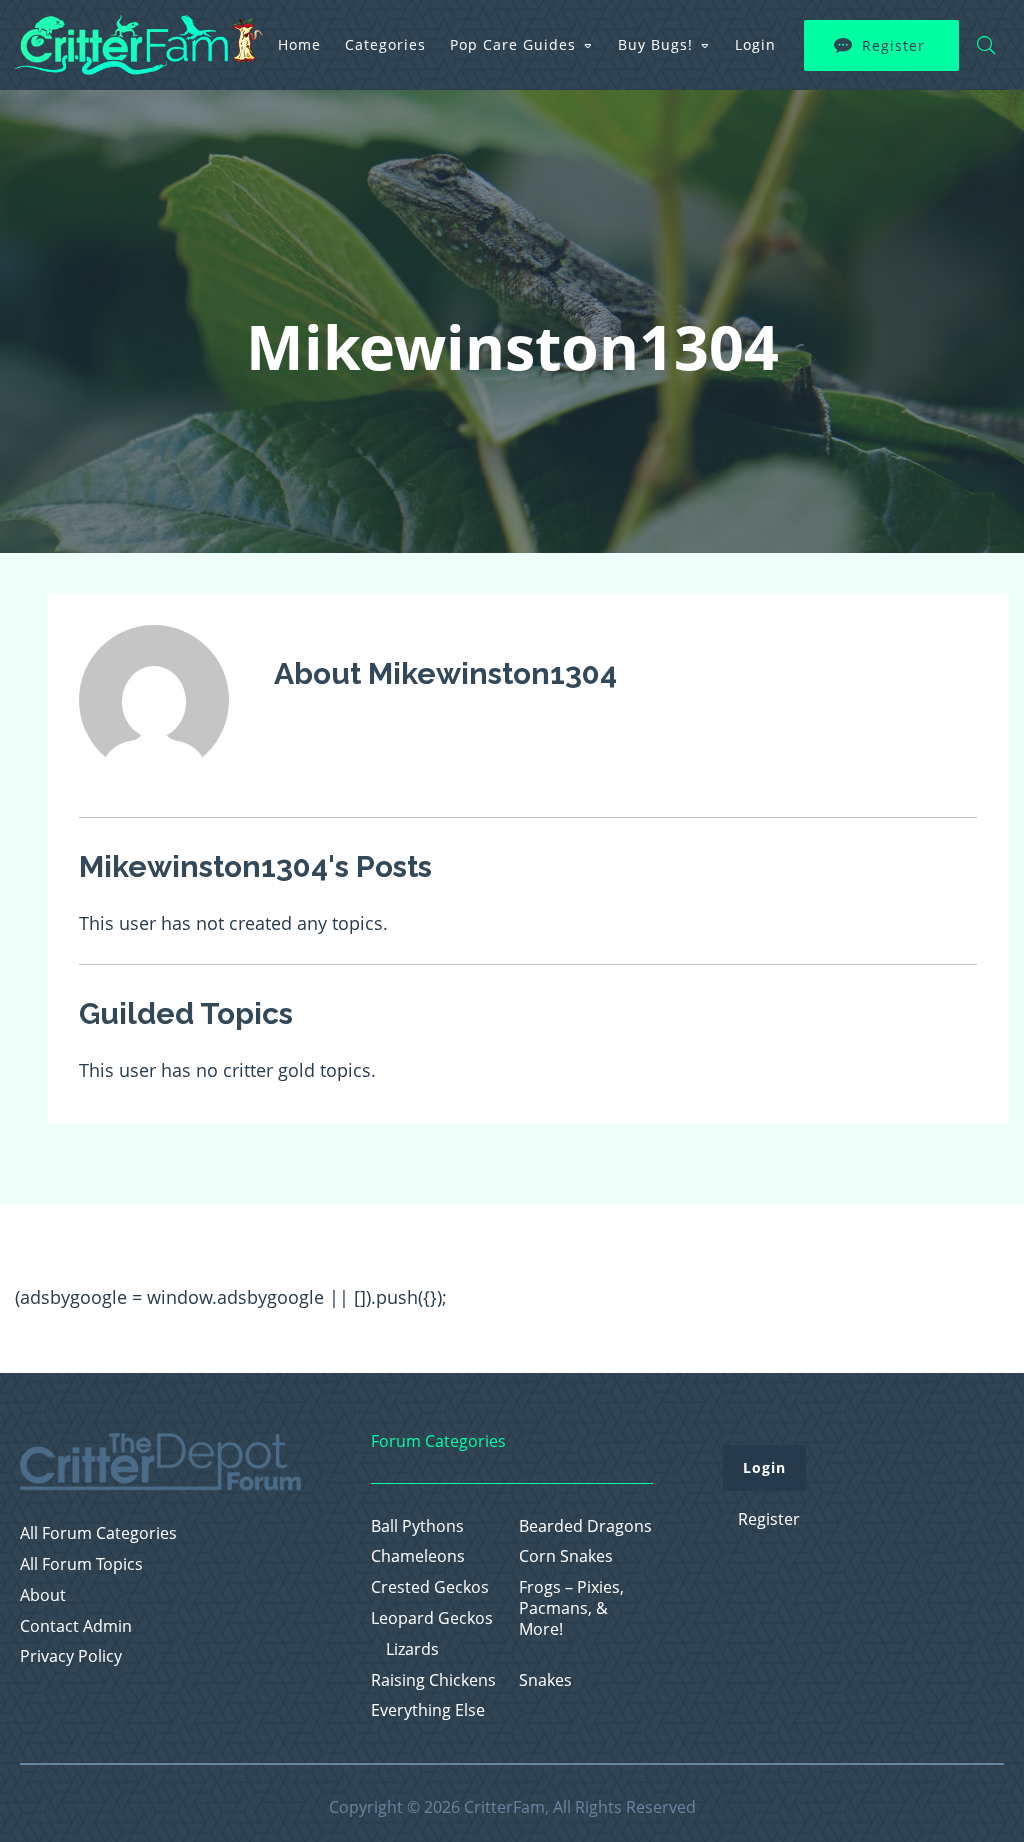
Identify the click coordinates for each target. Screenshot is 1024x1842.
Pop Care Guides (513, 44)
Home (299, 44)
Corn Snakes (566, 1556)
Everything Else (428, 1710)
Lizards (412, 1649)
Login (755, 44)
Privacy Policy (71, 1656)
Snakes (545, 1680)
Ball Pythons (417, 1526)
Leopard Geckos (432, 1618)
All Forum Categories (98, 1533)
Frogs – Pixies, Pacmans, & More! (571, 1608)
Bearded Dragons (585, 1526)
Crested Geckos (430, 1587)
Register (893, 45)
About (43, 1595)
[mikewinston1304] (154, 788)
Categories (385, 44)
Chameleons (418, 1556)
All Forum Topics (81, 1564)
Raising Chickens (433, 1680)
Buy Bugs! (655, 44)
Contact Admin (76, 1626)
